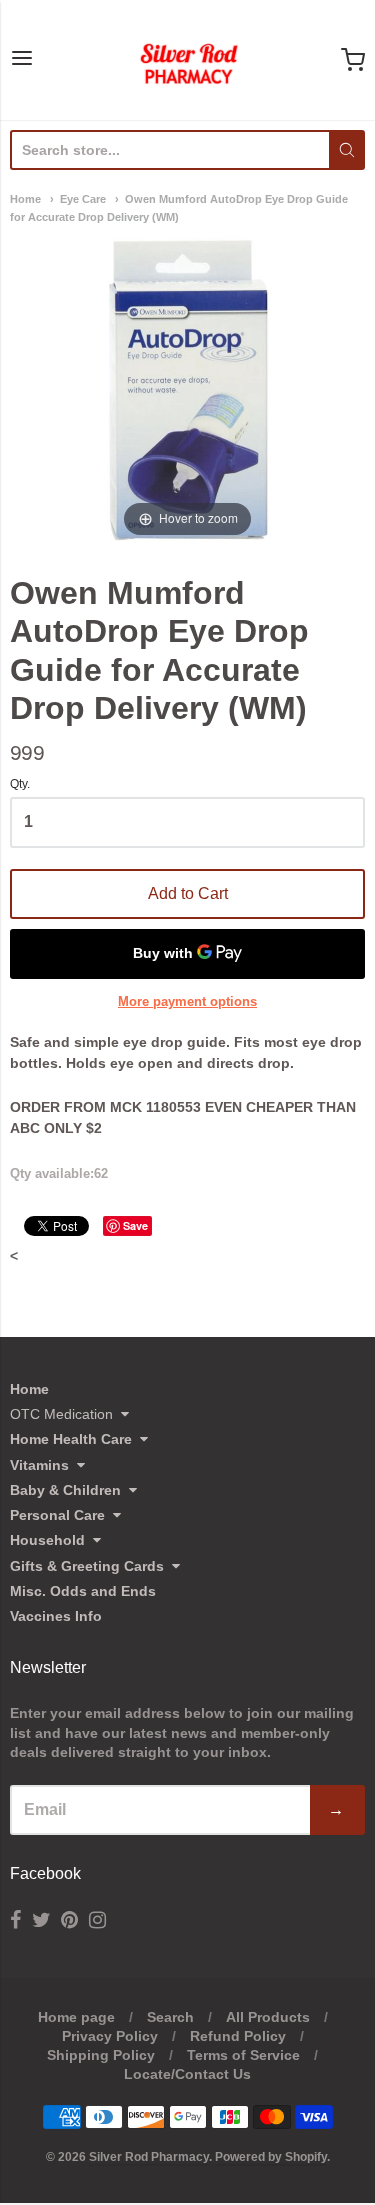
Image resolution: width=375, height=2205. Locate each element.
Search (170, 2017)
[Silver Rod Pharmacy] (188, 60)
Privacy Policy (110, 2036)
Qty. (20, 784)
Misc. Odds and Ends (83, 1591)
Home (25, 199)
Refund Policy (238, 2036)
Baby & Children (65, 1490)
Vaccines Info (56, 1616)
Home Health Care (71, 1439)
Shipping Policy (101, 2055)
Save (135, 1225)
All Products (268, 2017)
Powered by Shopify (271, 2157)
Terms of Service (243, 2055)
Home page (76, 2017)
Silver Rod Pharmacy (149, 2157)
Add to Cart (188, 893)
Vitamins (39, 1465)
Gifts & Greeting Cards (87, 1566)
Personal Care (57, 1515)
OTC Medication (61, 1414)
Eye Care (83, 199)
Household (47, 1540)
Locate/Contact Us (187, 2074)
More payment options (187, 1001)
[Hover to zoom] (188, 389)
